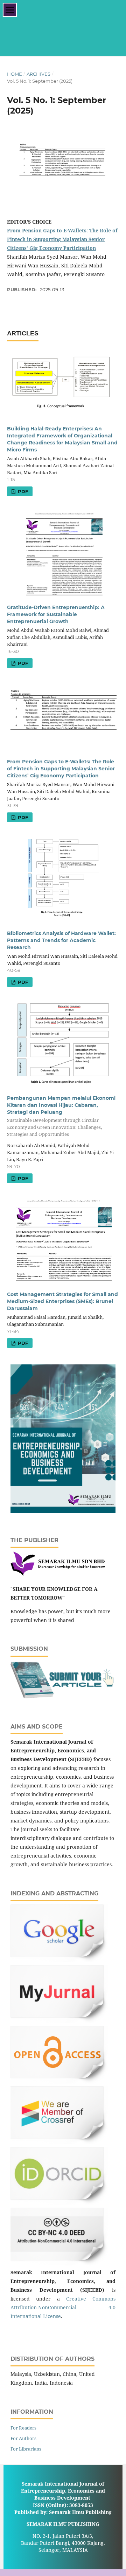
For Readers (23, 2428)
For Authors (23, 2438)
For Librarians (26, 2449)
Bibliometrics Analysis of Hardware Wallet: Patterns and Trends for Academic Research (61, 940)
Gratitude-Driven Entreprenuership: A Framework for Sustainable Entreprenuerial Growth (56, 614)
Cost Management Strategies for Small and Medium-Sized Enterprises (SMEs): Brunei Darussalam (62, 1301)
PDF (22, 491)
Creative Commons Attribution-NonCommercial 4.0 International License (63, 2307)
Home (15, 74)
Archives (38, 74)
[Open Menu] (10, 10)
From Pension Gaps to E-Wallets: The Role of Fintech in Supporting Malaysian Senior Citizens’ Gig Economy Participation (62, 239)
